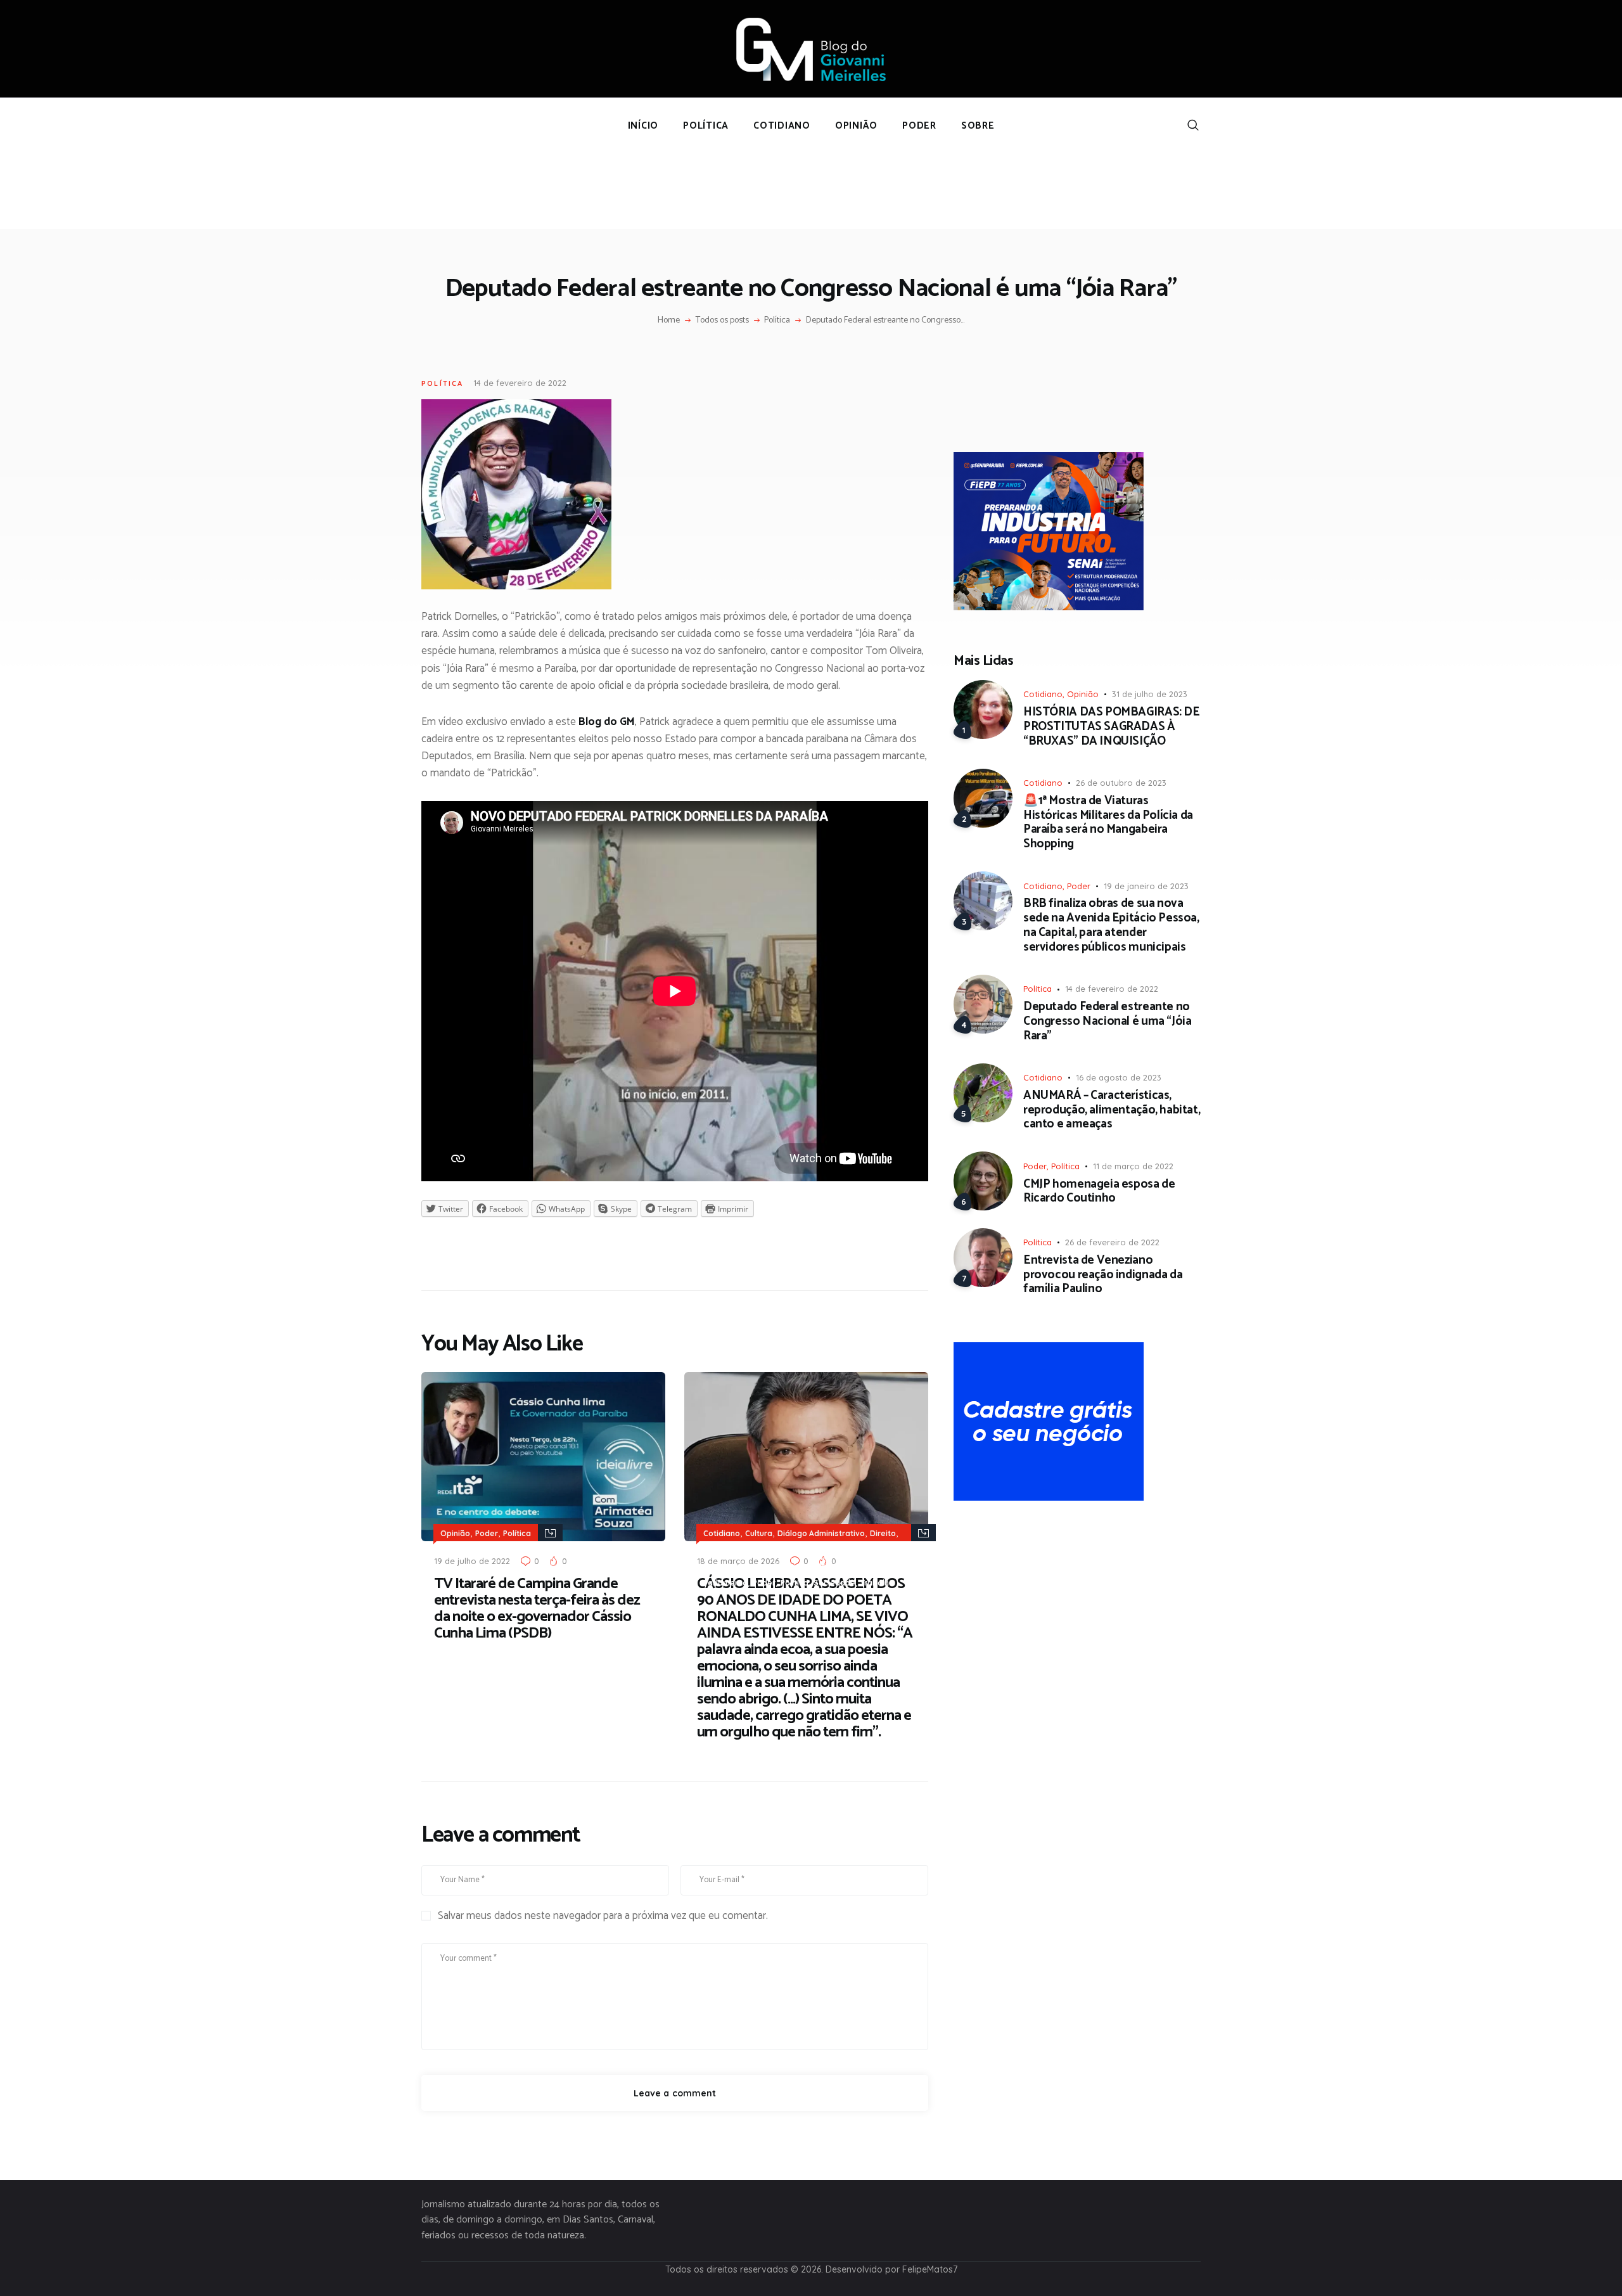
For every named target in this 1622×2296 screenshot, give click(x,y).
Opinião (455, 1533)
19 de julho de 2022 (472, 1561)
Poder (487, 1533)
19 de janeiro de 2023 (1146, 886)
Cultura (759, 1533)
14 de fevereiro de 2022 (520, 383)
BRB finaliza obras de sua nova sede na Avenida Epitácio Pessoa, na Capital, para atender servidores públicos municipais (1111, 926)
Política (777, 321)
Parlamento (725, 1583)
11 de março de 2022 (1133, 1166)
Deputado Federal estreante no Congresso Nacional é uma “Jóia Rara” (1107, 1022)
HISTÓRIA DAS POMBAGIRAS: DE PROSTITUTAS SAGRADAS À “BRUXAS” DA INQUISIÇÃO (1112, 727)
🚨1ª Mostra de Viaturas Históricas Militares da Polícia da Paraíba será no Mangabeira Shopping (1108, 823)
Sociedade (834, 1583)
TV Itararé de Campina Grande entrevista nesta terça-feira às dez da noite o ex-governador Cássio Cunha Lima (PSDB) (537, 1609)
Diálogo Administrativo (821, 1533)
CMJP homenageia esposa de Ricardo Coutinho (1099, 1192)
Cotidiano (722, 1533)
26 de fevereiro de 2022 (1112, 1242)
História (756, 1566)
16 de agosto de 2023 (1119, 1077)
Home (669, 321)
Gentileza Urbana (780, 1550)
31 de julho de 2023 (1150, 694)
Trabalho (877, 1583)
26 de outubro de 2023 (1121, 783)
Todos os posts (722, 320)
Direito (883, 1533)
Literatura (795, 1566)
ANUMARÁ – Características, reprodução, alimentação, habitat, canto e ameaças (1112, 1110)
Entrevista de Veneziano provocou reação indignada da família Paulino (1103, 1275)
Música (832, 1566)
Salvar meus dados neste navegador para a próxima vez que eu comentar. (603, 1916)
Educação (722, 1550)
